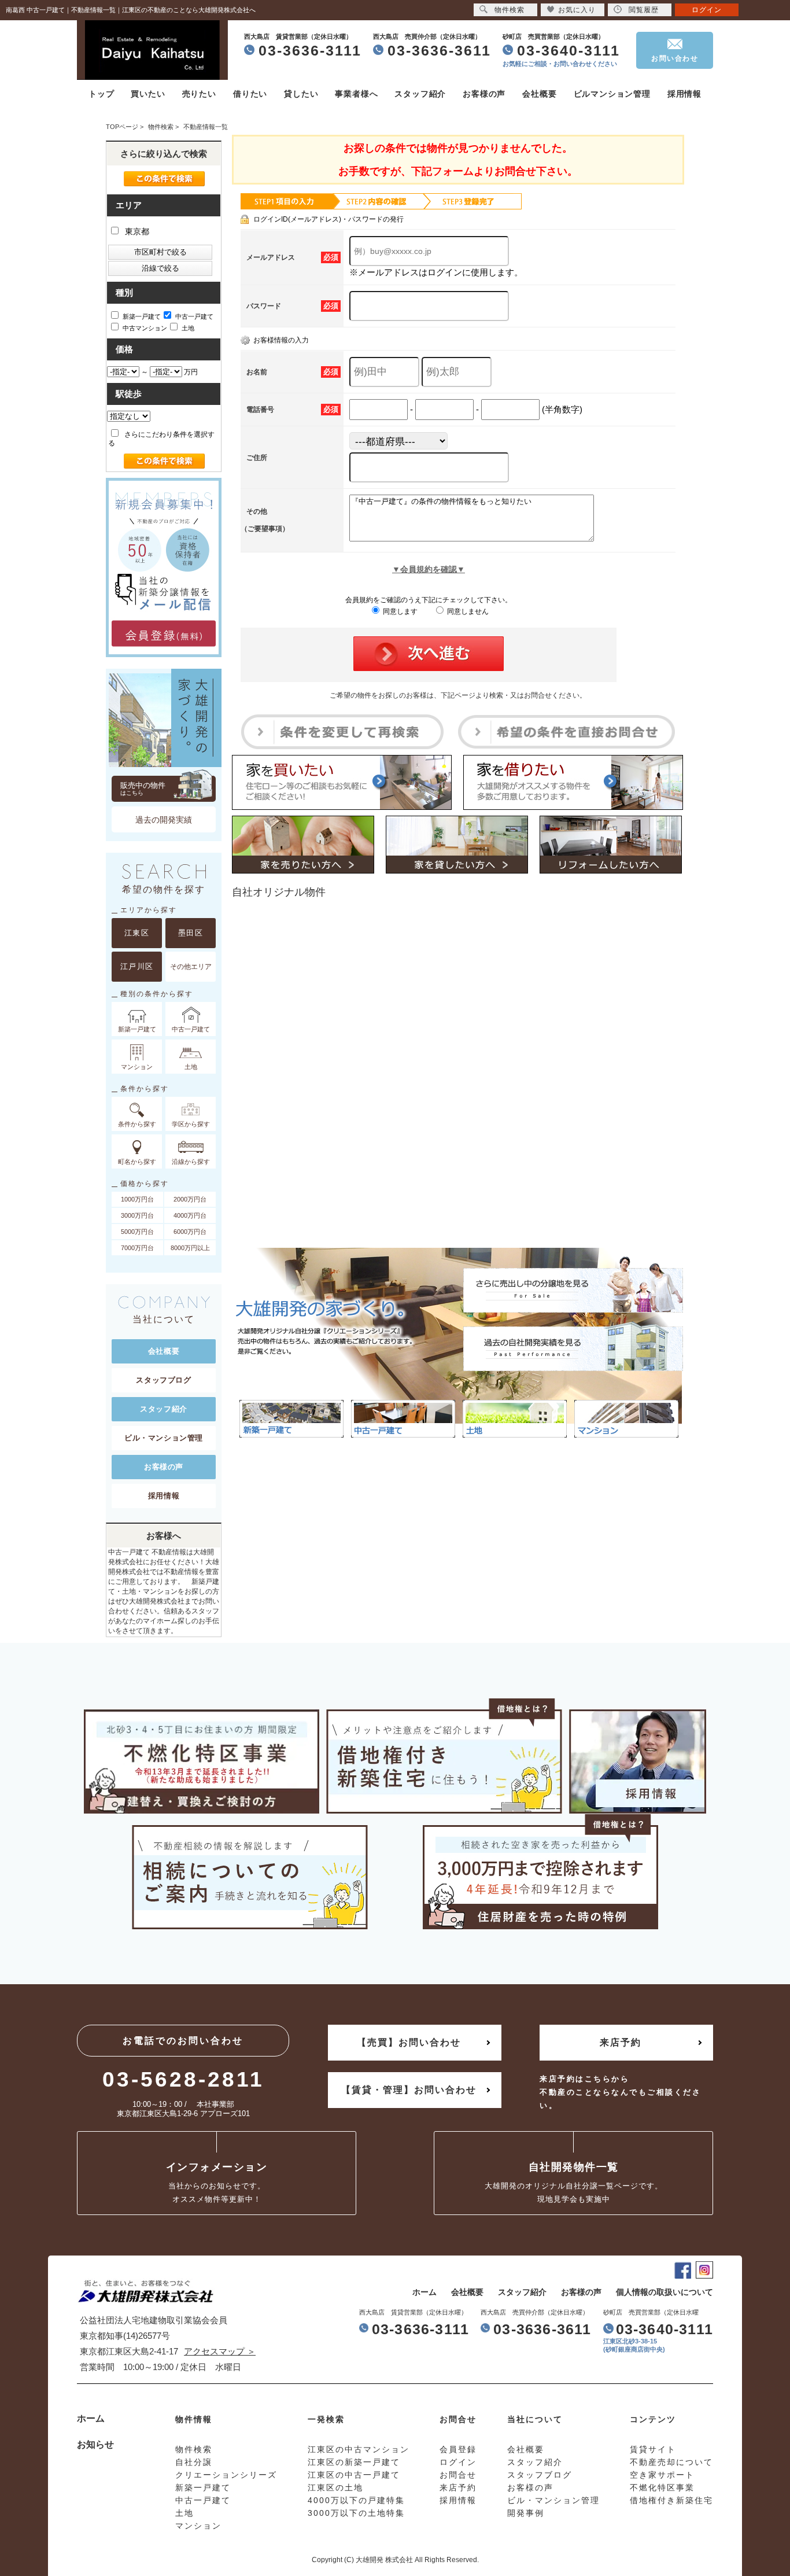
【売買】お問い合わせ (409, 2042)
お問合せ (458, 2475)
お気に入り (577, 10)
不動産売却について (671, 2462)
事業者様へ (356, 94)
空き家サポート (662, 2475)
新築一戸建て (142, 316)
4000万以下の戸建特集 (356, 2500)
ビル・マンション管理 (164, 1438)
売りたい (199, 94)
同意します (399, 611)
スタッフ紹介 (420, 94)
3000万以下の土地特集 (356, 2513)
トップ (101, 94)
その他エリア (191, 967)
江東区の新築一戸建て (354, 2462)
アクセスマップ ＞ (220, 2351)
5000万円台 (137, 1232)
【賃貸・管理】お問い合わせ (409, 2090)
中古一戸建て (194, 316)
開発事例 (526, 2513)
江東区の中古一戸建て (354, 2475)
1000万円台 (137, 1199)
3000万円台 (137, 1215)
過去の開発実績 (164, 820)
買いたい (148, 94)
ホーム (424, 2292)
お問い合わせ (675, 58)
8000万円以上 (190, 1248)
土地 (188, 328)
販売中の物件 (143, 788)
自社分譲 (194, 2462)
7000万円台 (137, 1248)
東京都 (136, 231)
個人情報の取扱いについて (665, 2292)
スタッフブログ (163, 1380)
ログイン (707, 10)
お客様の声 (484, 94)
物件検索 (510, 10)
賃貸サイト (653, 2449)
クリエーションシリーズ (226, 2475)
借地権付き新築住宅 (671, 2500)
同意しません (467, 611)
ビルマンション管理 (612, 94)
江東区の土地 (335, 2487)
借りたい (250, 94)
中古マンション (145, 328)
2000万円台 (190, 1199)
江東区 (137, 933)
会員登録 (458, 2449)
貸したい (301, 94)
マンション (198, 2526)
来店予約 (621, 2042)
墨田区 (191, 933)
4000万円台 (190, 1215)
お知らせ (95, 2444)
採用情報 (684, 94)
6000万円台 (190, 1232)
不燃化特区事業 (662, 2487)
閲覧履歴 (644, 10)
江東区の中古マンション (359, 2449)
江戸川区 (137, 966)
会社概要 (539, 94)
